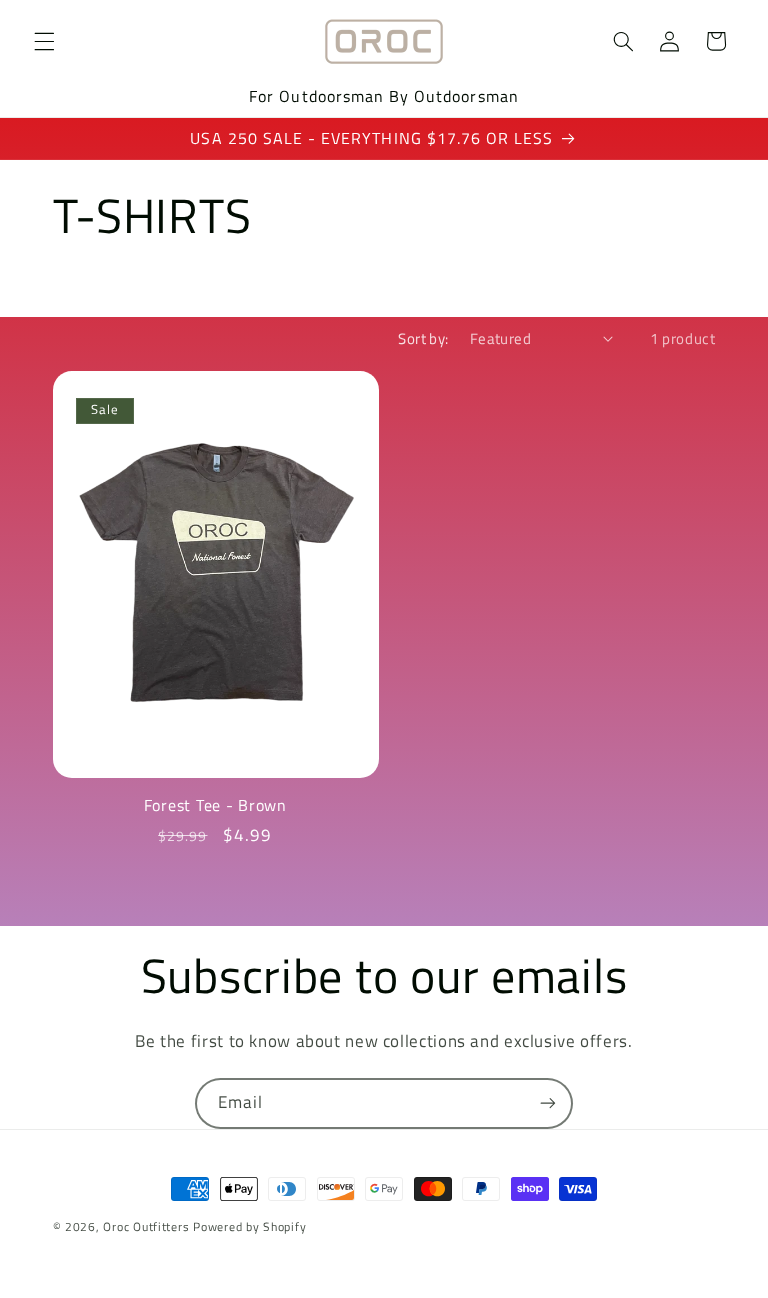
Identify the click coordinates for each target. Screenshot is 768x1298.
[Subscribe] (548, 1103)
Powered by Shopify (249, 1226)
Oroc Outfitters (146, 1226)
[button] (44, 41)
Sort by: (423, 338)
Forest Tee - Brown (215, 806)
